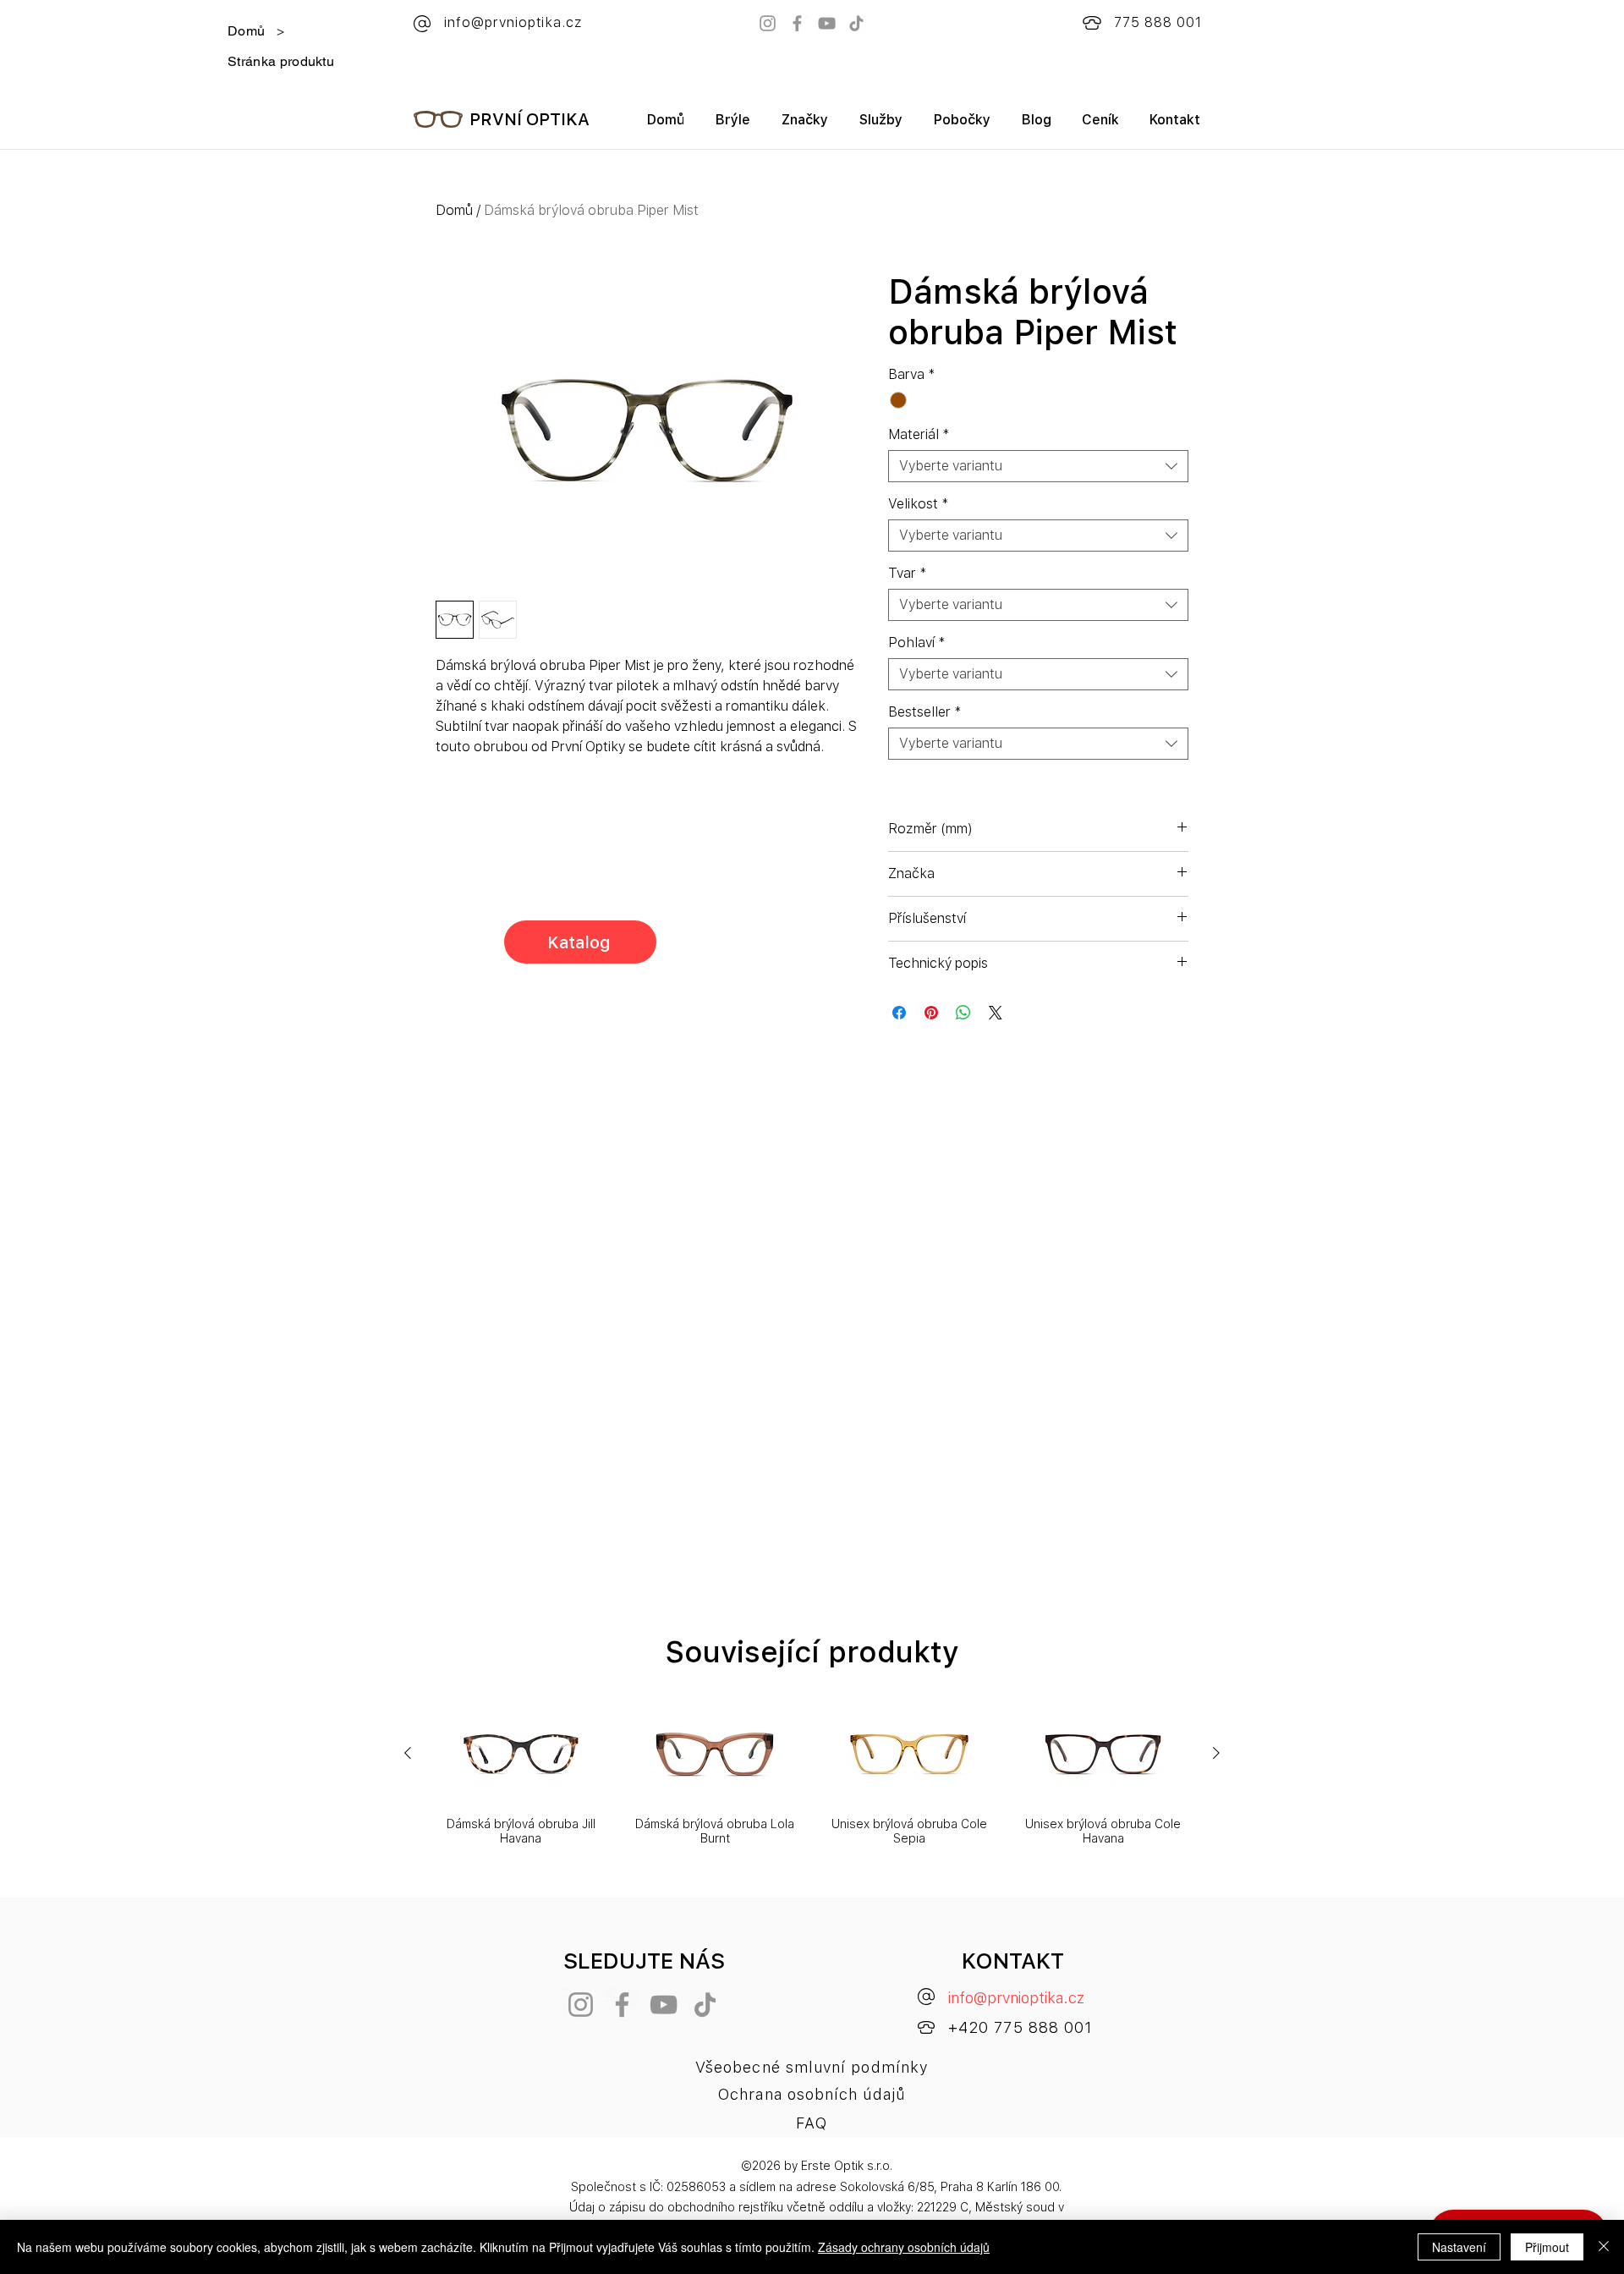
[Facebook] (797, 23)
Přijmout (1547, 2247)
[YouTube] (827, 23)
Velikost (919, 504)
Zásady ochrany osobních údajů (904, 2247)
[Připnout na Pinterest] (931, 1013)
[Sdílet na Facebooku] (899, 1013)
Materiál (919, 434)
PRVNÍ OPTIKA (529, 119)
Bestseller (925, 712)
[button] (804, 126)
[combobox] (1038, 466)
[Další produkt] (1216, 1753)
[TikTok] (856, 23)
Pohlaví (917, 643)
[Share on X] (996, 1013)
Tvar (908, 573)
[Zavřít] (1604, 2247)
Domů (454, 210)
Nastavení (1459, 2247)
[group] (812, 1775)
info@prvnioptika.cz (1016, 1998)
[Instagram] (768, 23)
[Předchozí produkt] (408, 1753)
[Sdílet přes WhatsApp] (963, 1013)
